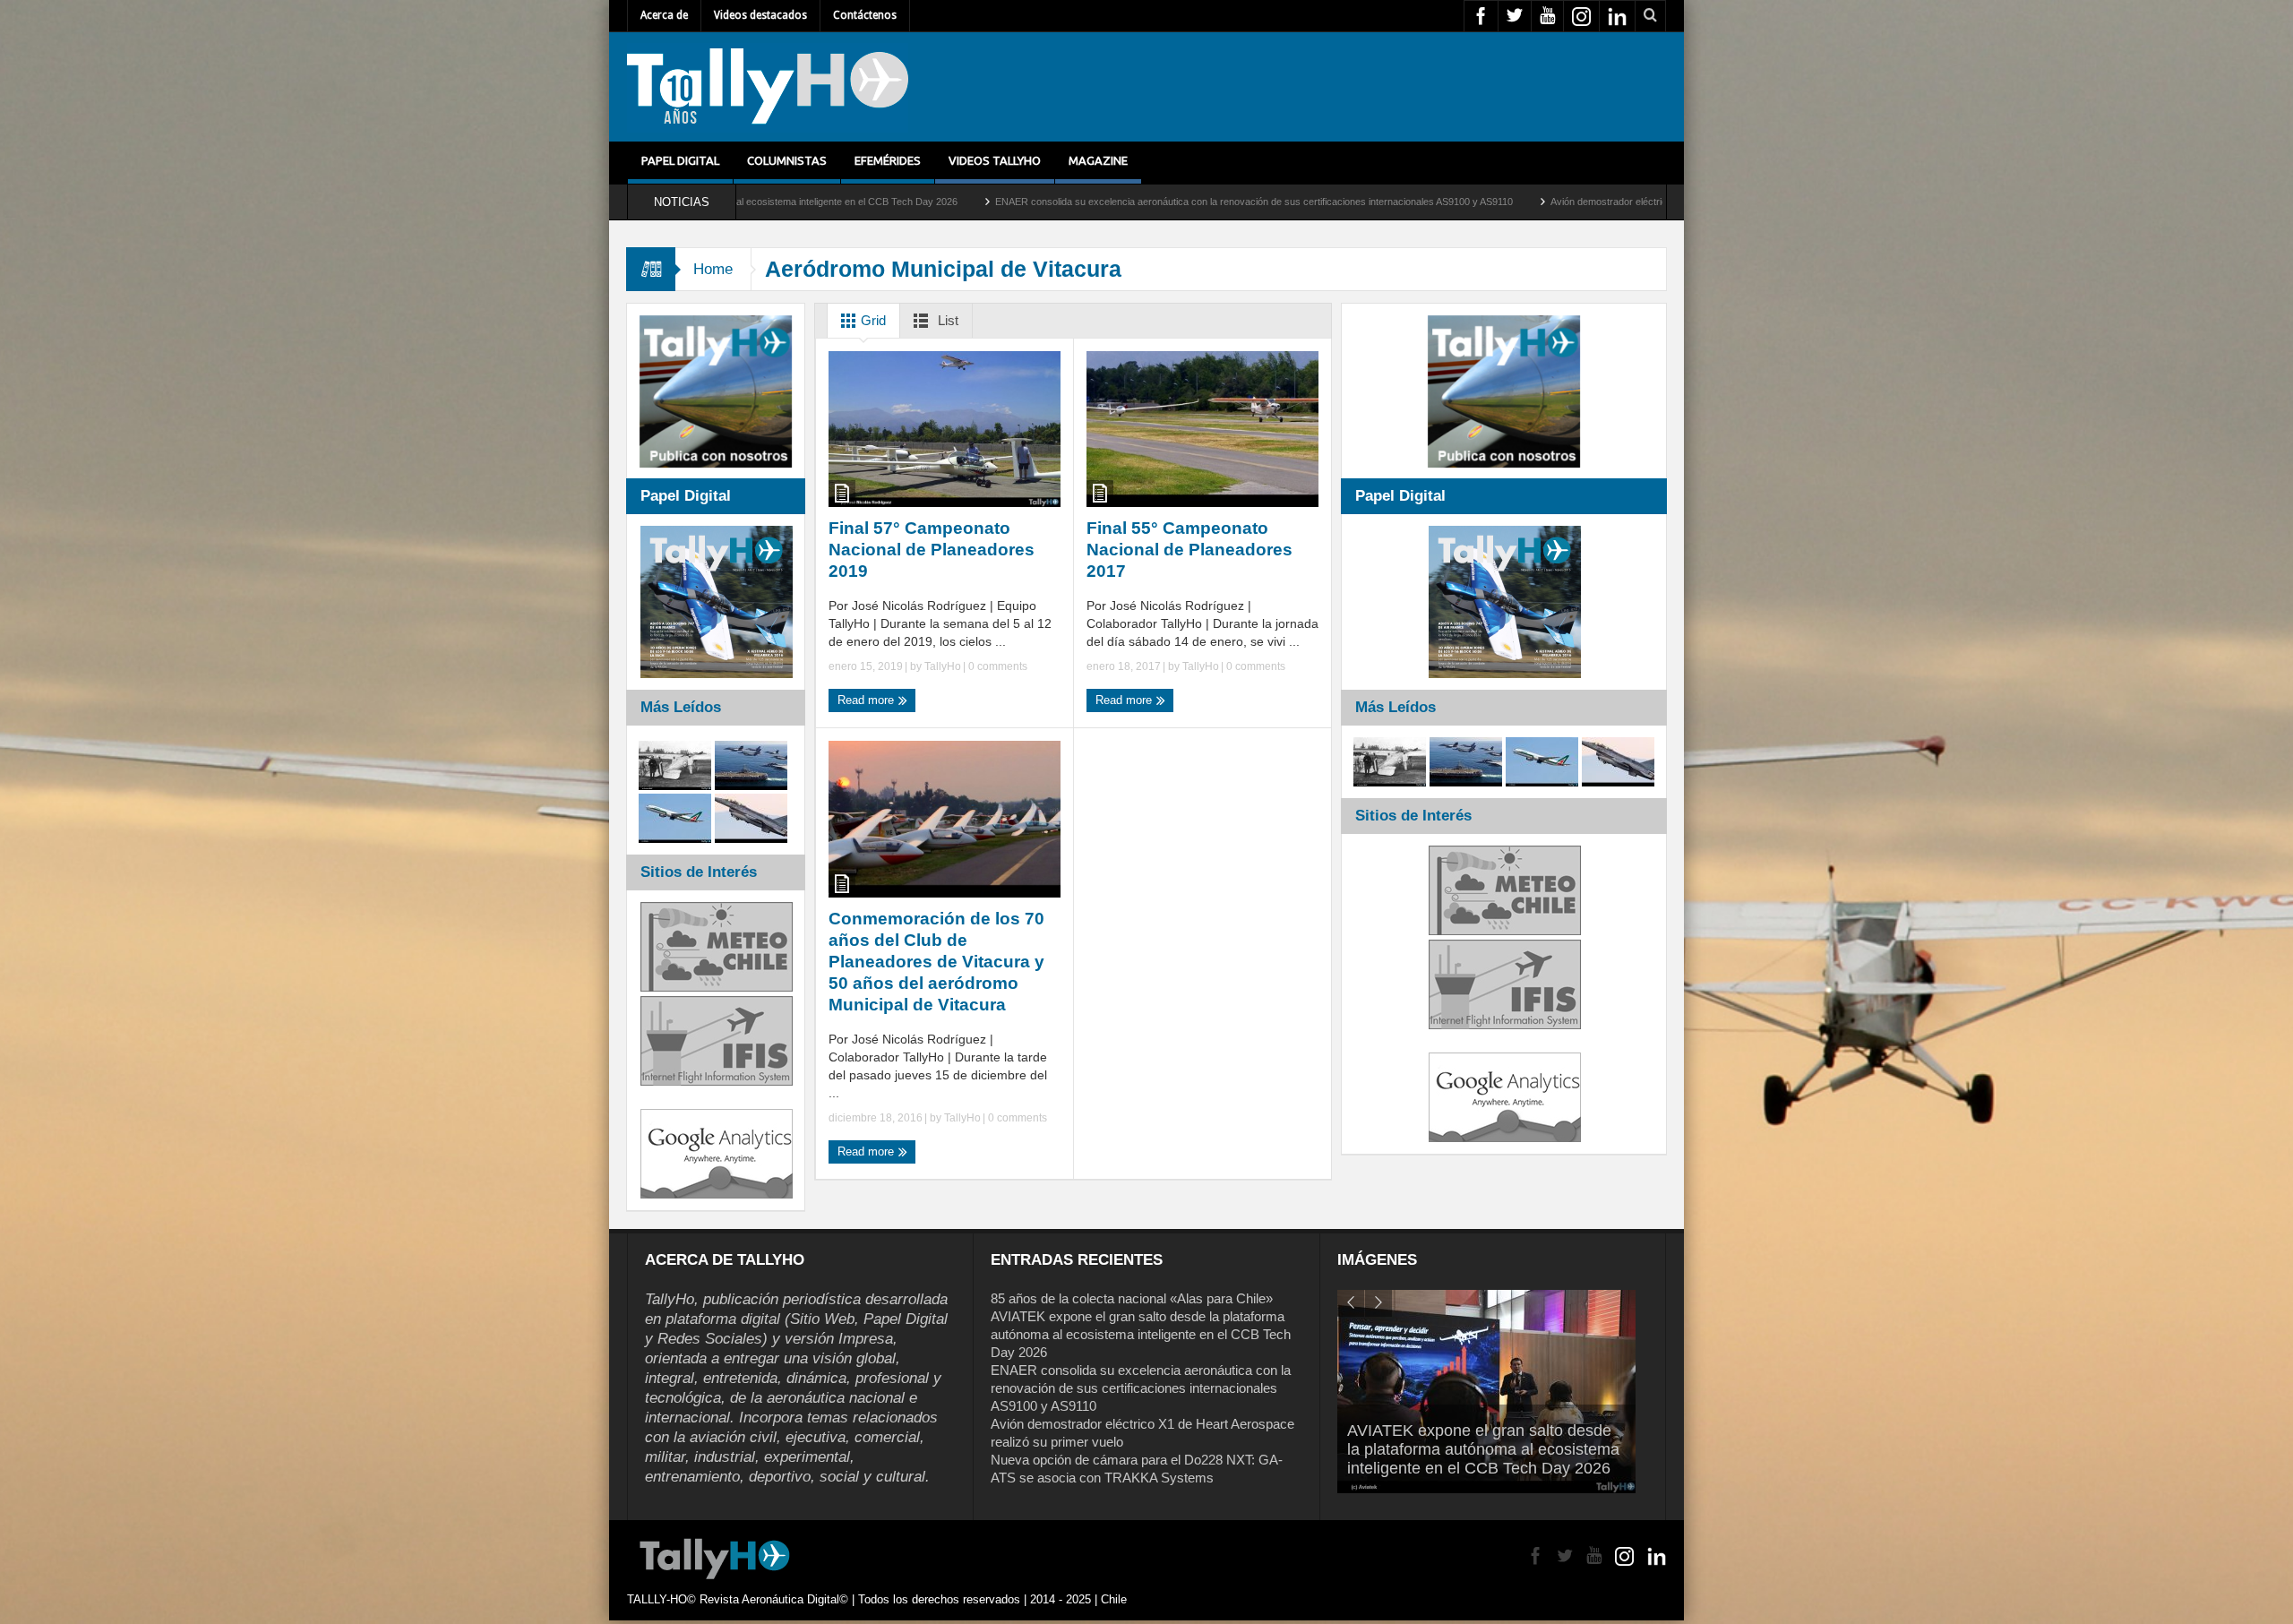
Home (713, 269)
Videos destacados (760, 15)
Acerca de (664, 15)
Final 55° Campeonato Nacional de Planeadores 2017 (1189, 550)
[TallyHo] (768, 87)
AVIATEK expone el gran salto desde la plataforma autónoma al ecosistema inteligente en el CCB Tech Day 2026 (1141, 1334)
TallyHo (943, 666)
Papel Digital (680, 160)
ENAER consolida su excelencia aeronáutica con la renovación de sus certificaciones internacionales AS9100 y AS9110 (1011, 202)
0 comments (996, 666)
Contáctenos (865, 15)
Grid (872, 320)
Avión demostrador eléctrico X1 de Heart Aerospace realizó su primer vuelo (1471, 202)
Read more (867, 700)
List (946, 320)
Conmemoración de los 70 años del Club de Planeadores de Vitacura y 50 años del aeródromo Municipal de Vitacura (936, 962)
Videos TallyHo (995, 160)
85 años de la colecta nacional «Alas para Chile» (1132, 1298)
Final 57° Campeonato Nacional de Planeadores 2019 (932, 550)
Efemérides (888, 160)
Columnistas (787, 160)
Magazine (1098, 160)
